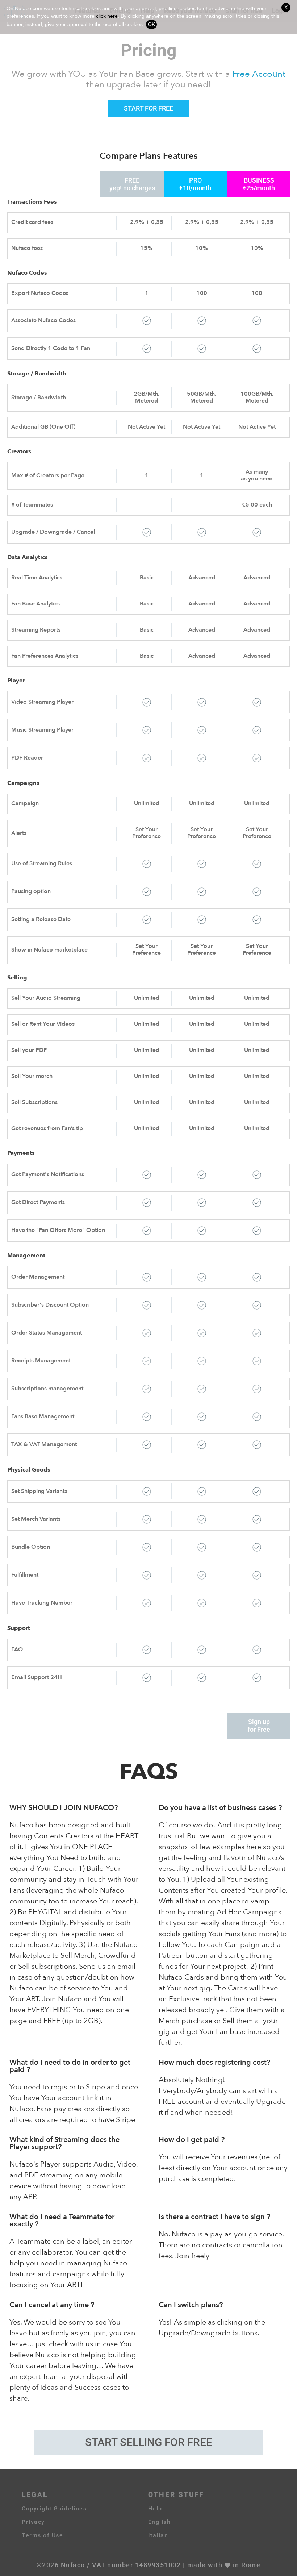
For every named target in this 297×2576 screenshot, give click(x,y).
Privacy (33, 2522)
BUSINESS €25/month (259, 184)
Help (155, 2508)
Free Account (259, 75)
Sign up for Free (259, 1726)
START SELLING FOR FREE (149, 2442)
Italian (158, 2535)
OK (151, 24)
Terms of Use (42, 2535)
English (160, 2522)
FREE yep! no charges (132, 184)
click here (107, 16)
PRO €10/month (195, 184)
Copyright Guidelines (54, 2508)
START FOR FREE (148, 108)
